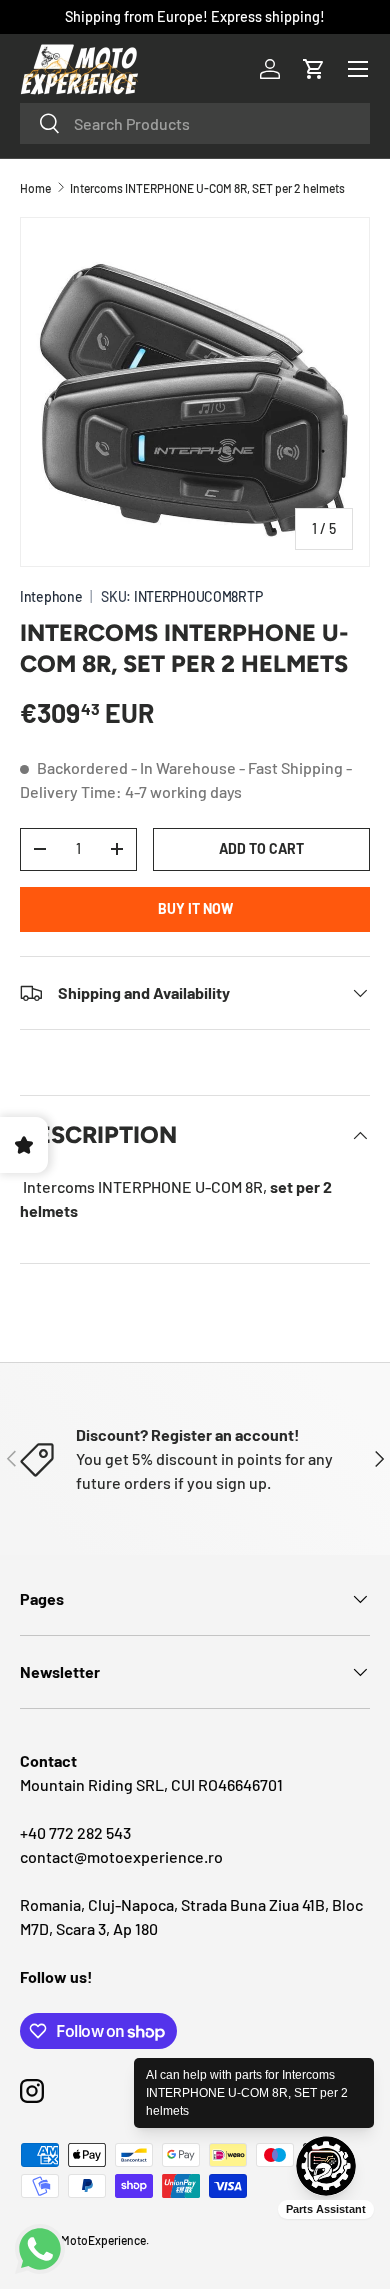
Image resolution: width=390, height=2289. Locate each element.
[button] (314, 69)
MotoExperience (103, 2240)
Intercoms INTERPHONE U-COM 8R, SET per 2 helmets (207, 188)
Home (35, 188)
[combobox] (195, 123)
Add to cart (261, 848)
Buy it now (195, 908)
